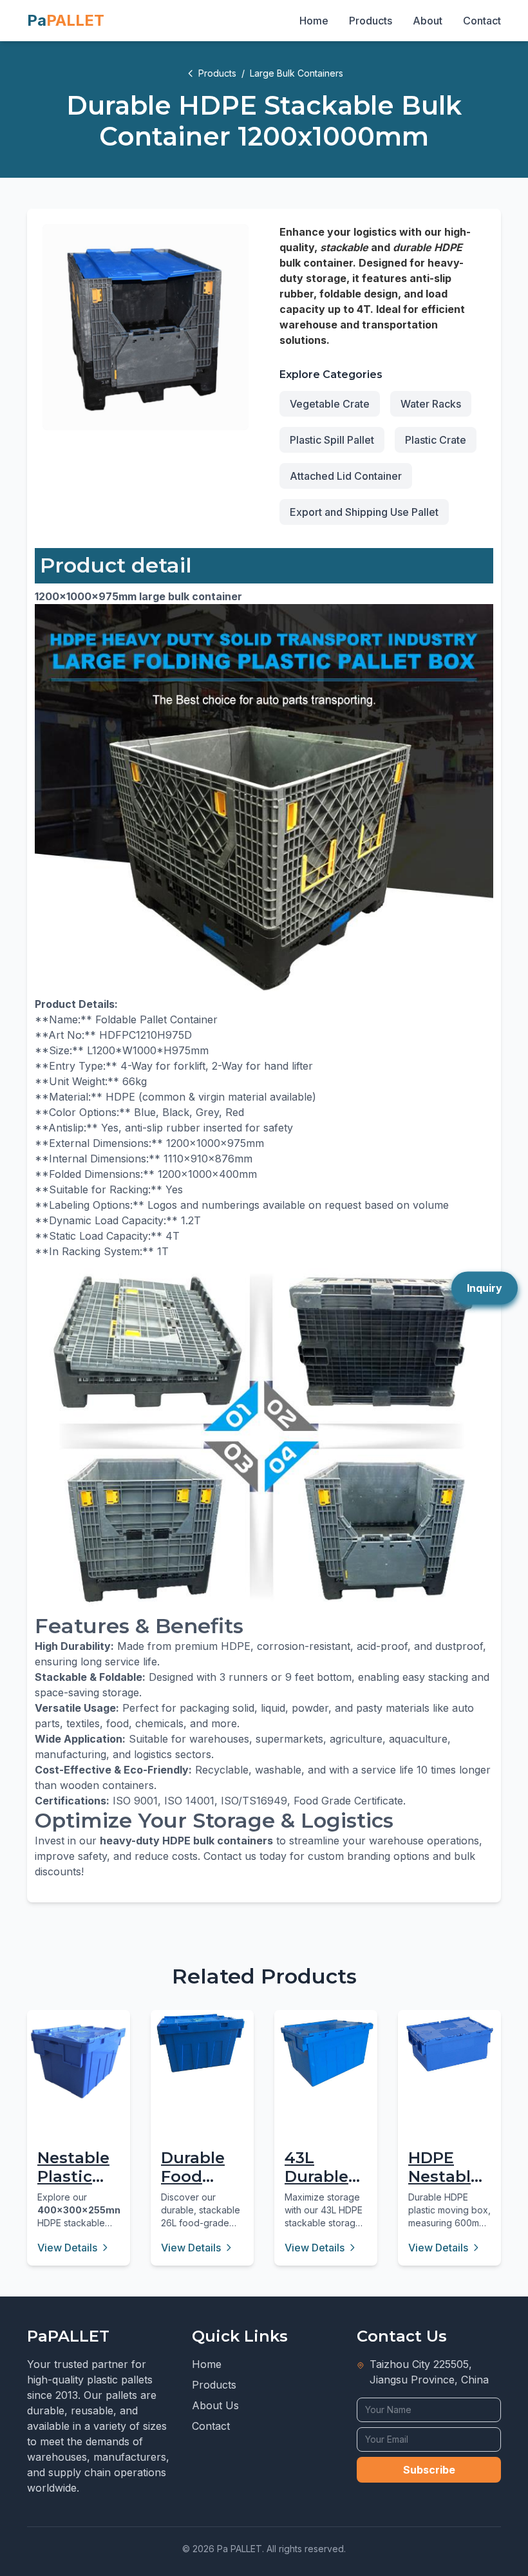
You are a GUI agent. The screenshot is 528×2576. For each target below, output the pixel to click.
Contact (482, 21)
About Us (215, 2405)
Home (314, 21)
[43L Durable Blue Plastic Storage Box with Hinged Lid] (326, 2053)
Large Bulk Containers (297, 73)
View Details (67, 2248)
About (428, 21)
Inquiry (485, 1288)
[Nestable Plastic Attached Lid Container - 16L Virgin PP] (79, 2061)
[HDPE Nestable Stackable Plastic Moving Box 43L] (449, 2044)
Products (371, 21)
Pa (66, 20)
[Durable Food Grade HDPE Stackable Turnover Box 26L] (202, 2043)
